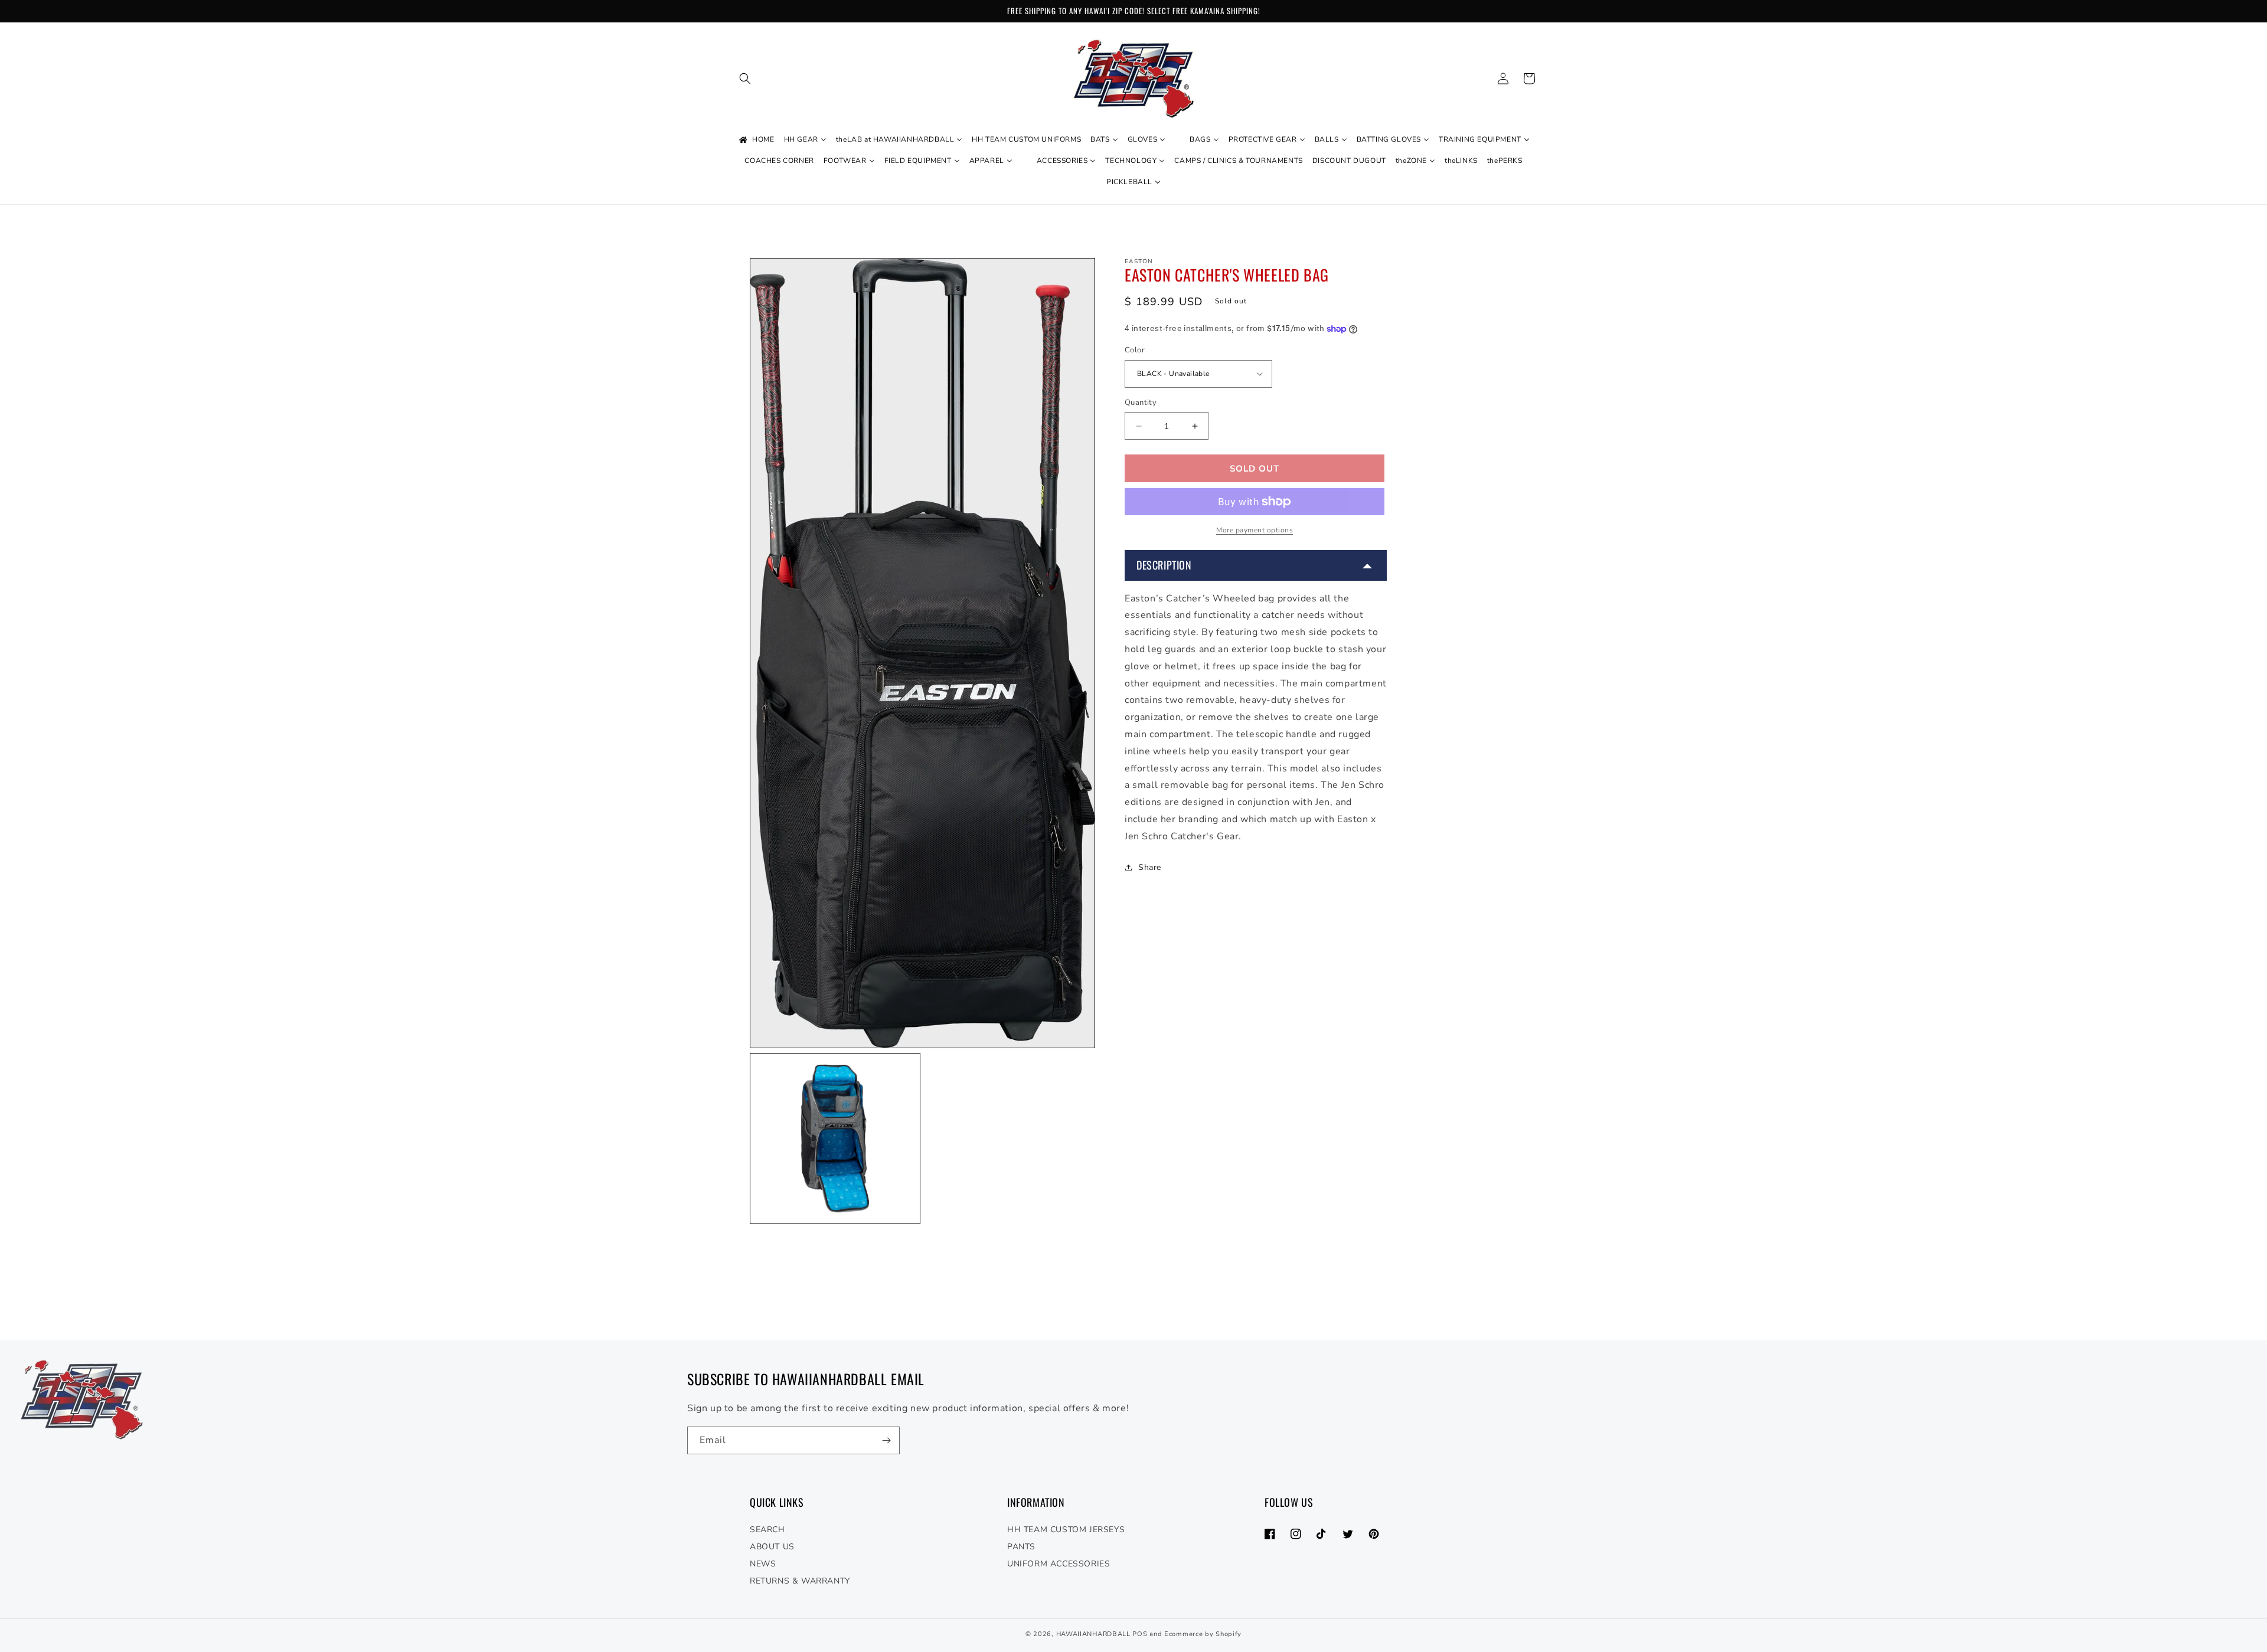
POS (1140, 1634)
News (763, 1564)
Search (767, 1530)
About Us (772, 1547)
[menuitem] (756, 140)
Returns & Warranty (800, 1581)
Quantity (1141, 403)
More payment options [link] (1255, 530)
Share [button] (1150, 867)
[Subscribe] (886, 1440)
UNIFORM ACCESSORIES (1059, 1564)
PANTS (1021, 1547)
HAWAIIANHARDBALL (1093, 1634)
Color (1135, 350)
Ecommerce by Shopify (1203, 1634)
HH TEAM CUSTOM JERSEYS (1066, 1530)
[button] (745, 78)
